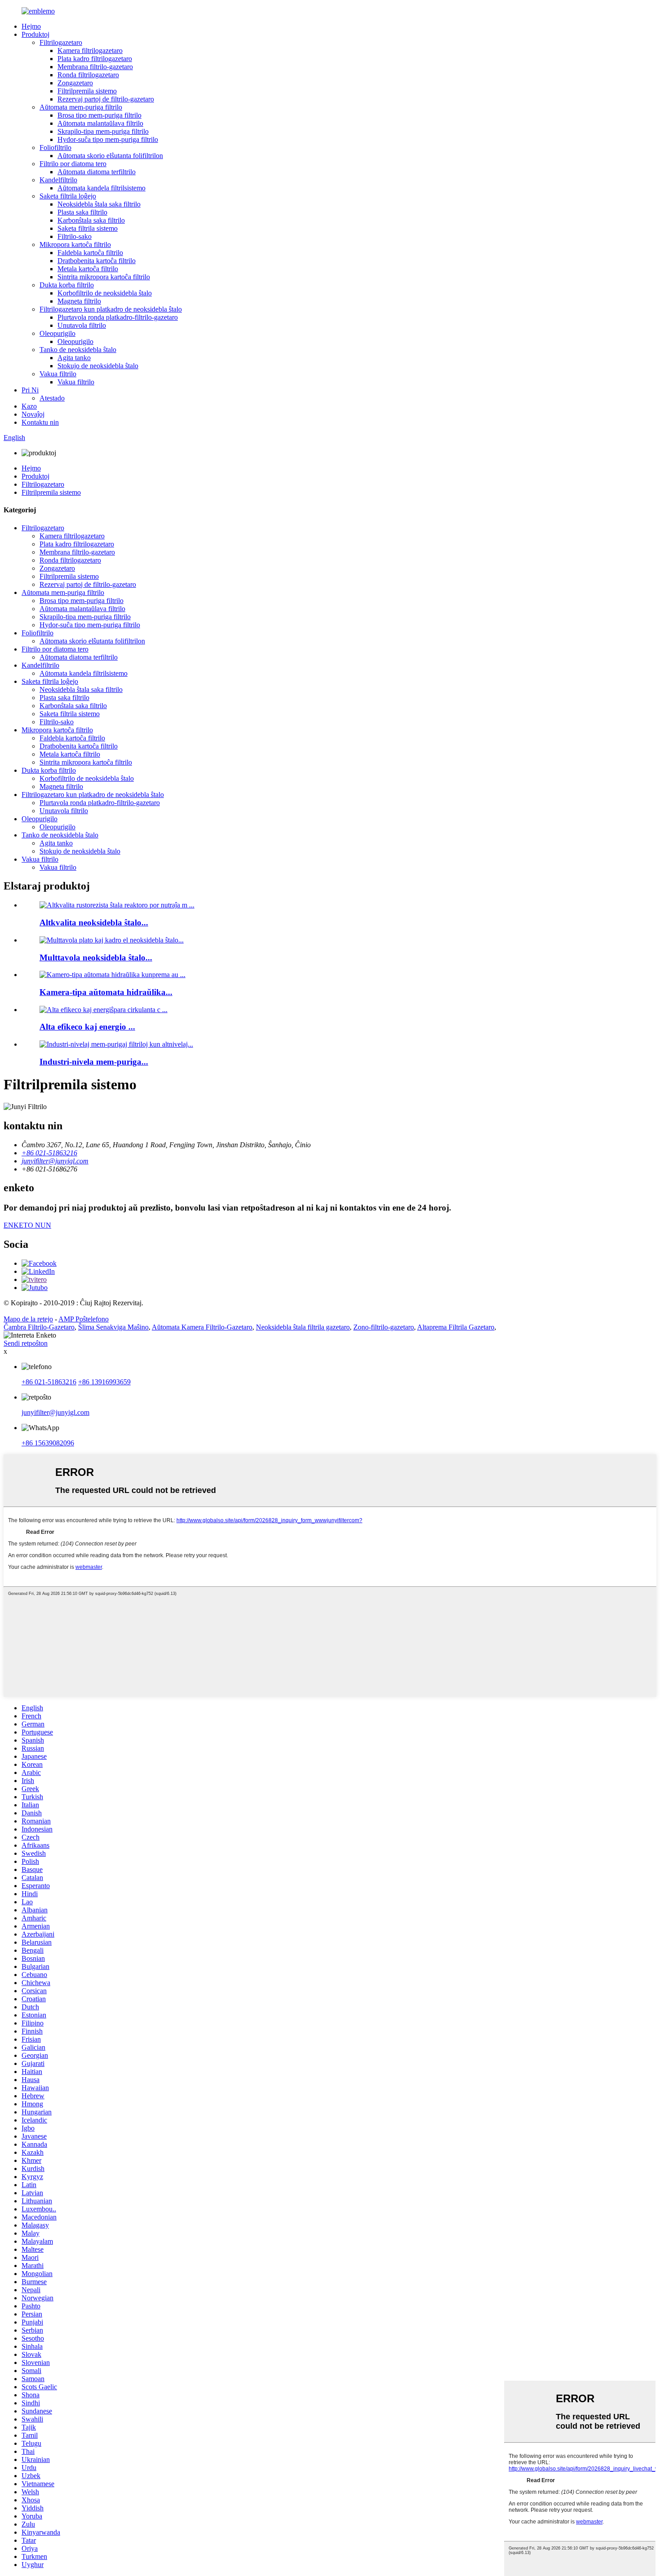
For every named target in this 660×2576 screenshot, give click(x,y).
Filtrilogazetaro (61, 42)
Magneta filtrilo (79, 301)
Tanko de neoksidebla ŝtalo (78, 350)
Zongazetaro (75, 83)
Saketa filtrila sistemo (88, 228)
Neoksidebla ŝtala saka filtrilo (99, 204)
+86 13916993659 (104, 1382)
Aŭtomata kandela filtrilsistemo (101, 188)
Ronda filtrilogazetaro (88, 75)
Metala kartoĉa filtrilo (88, 269)
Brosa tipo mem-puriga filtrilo (99, 115)
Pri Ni (30, 390)
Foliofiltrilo (55, 148)
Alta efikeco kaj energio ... (87, 1027)
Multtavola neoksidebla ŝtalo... (96, 958)
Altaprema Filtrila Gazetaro (456, 1327)
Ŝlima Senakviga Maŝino (113, 1327)
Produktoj (35, 34)
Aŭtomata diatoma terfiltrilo (97, 172)
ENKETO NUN (27, 1225)
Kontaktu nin (40, 422)
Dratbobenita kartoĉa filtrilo (97, 261)
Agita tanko (74, 358)
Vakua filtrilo (58, 374)
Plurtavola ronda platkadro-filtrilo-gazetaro (118, 317)
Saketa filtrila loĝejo (68, 196)
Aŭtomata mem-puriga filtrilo (81, 107)
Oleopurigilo (57, 333)
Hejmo (31, 26)
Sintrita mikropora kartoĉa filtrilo (104, 277)
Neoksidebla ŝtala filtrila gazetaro (303, 1327)
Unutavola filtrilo (82, 325)
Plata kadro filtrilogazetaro (95, 59)
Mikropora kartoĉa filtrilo (75, 244)
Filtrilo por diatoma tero (73, 164)
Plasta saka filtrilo (82, 212)
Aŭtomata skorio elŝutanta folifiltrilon (110, 156)
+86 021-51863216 (49, 1382)
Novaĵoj (33, 414)
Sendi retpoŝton (26, 1343)
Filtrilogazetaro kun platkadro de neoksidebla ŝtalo (111, 309)
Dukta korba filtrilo (67, 285)
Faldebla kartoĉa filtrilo (90, 253)
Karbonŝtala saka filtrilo (91, 220)
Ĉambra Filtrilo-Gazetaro (39, 1327)
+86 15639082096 (48, 1443)
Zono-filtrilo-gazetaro (384, 1327)
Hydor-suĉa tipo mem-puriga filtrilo (108, 139)
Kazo (29, 406)
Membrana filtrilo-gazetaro (95, 67)
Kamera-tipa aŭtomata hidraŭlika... (106, 992)
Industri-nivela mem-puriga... (94, 1062)
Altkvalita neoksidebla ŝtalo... (94, 923)
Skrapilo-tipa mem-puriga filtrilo (103, 131)
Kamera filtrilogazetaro (90, 51)
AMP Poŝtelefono (84, 1319)
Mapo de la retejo (28, 1319)
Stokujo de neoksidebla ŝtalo (98, 366)
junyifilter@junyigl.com (55, 1412)
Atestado (52, 398)
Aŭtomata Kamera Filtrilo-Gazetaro (202, 1327)
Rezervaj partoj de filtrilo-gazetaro (106, 99)
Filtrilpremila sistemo (87, 91)
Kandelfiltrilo (58, 180)
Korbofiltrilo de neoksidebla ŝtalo (105, 293)
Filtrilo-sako (75, 236)
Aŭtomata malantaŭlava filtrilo (100, 123)
